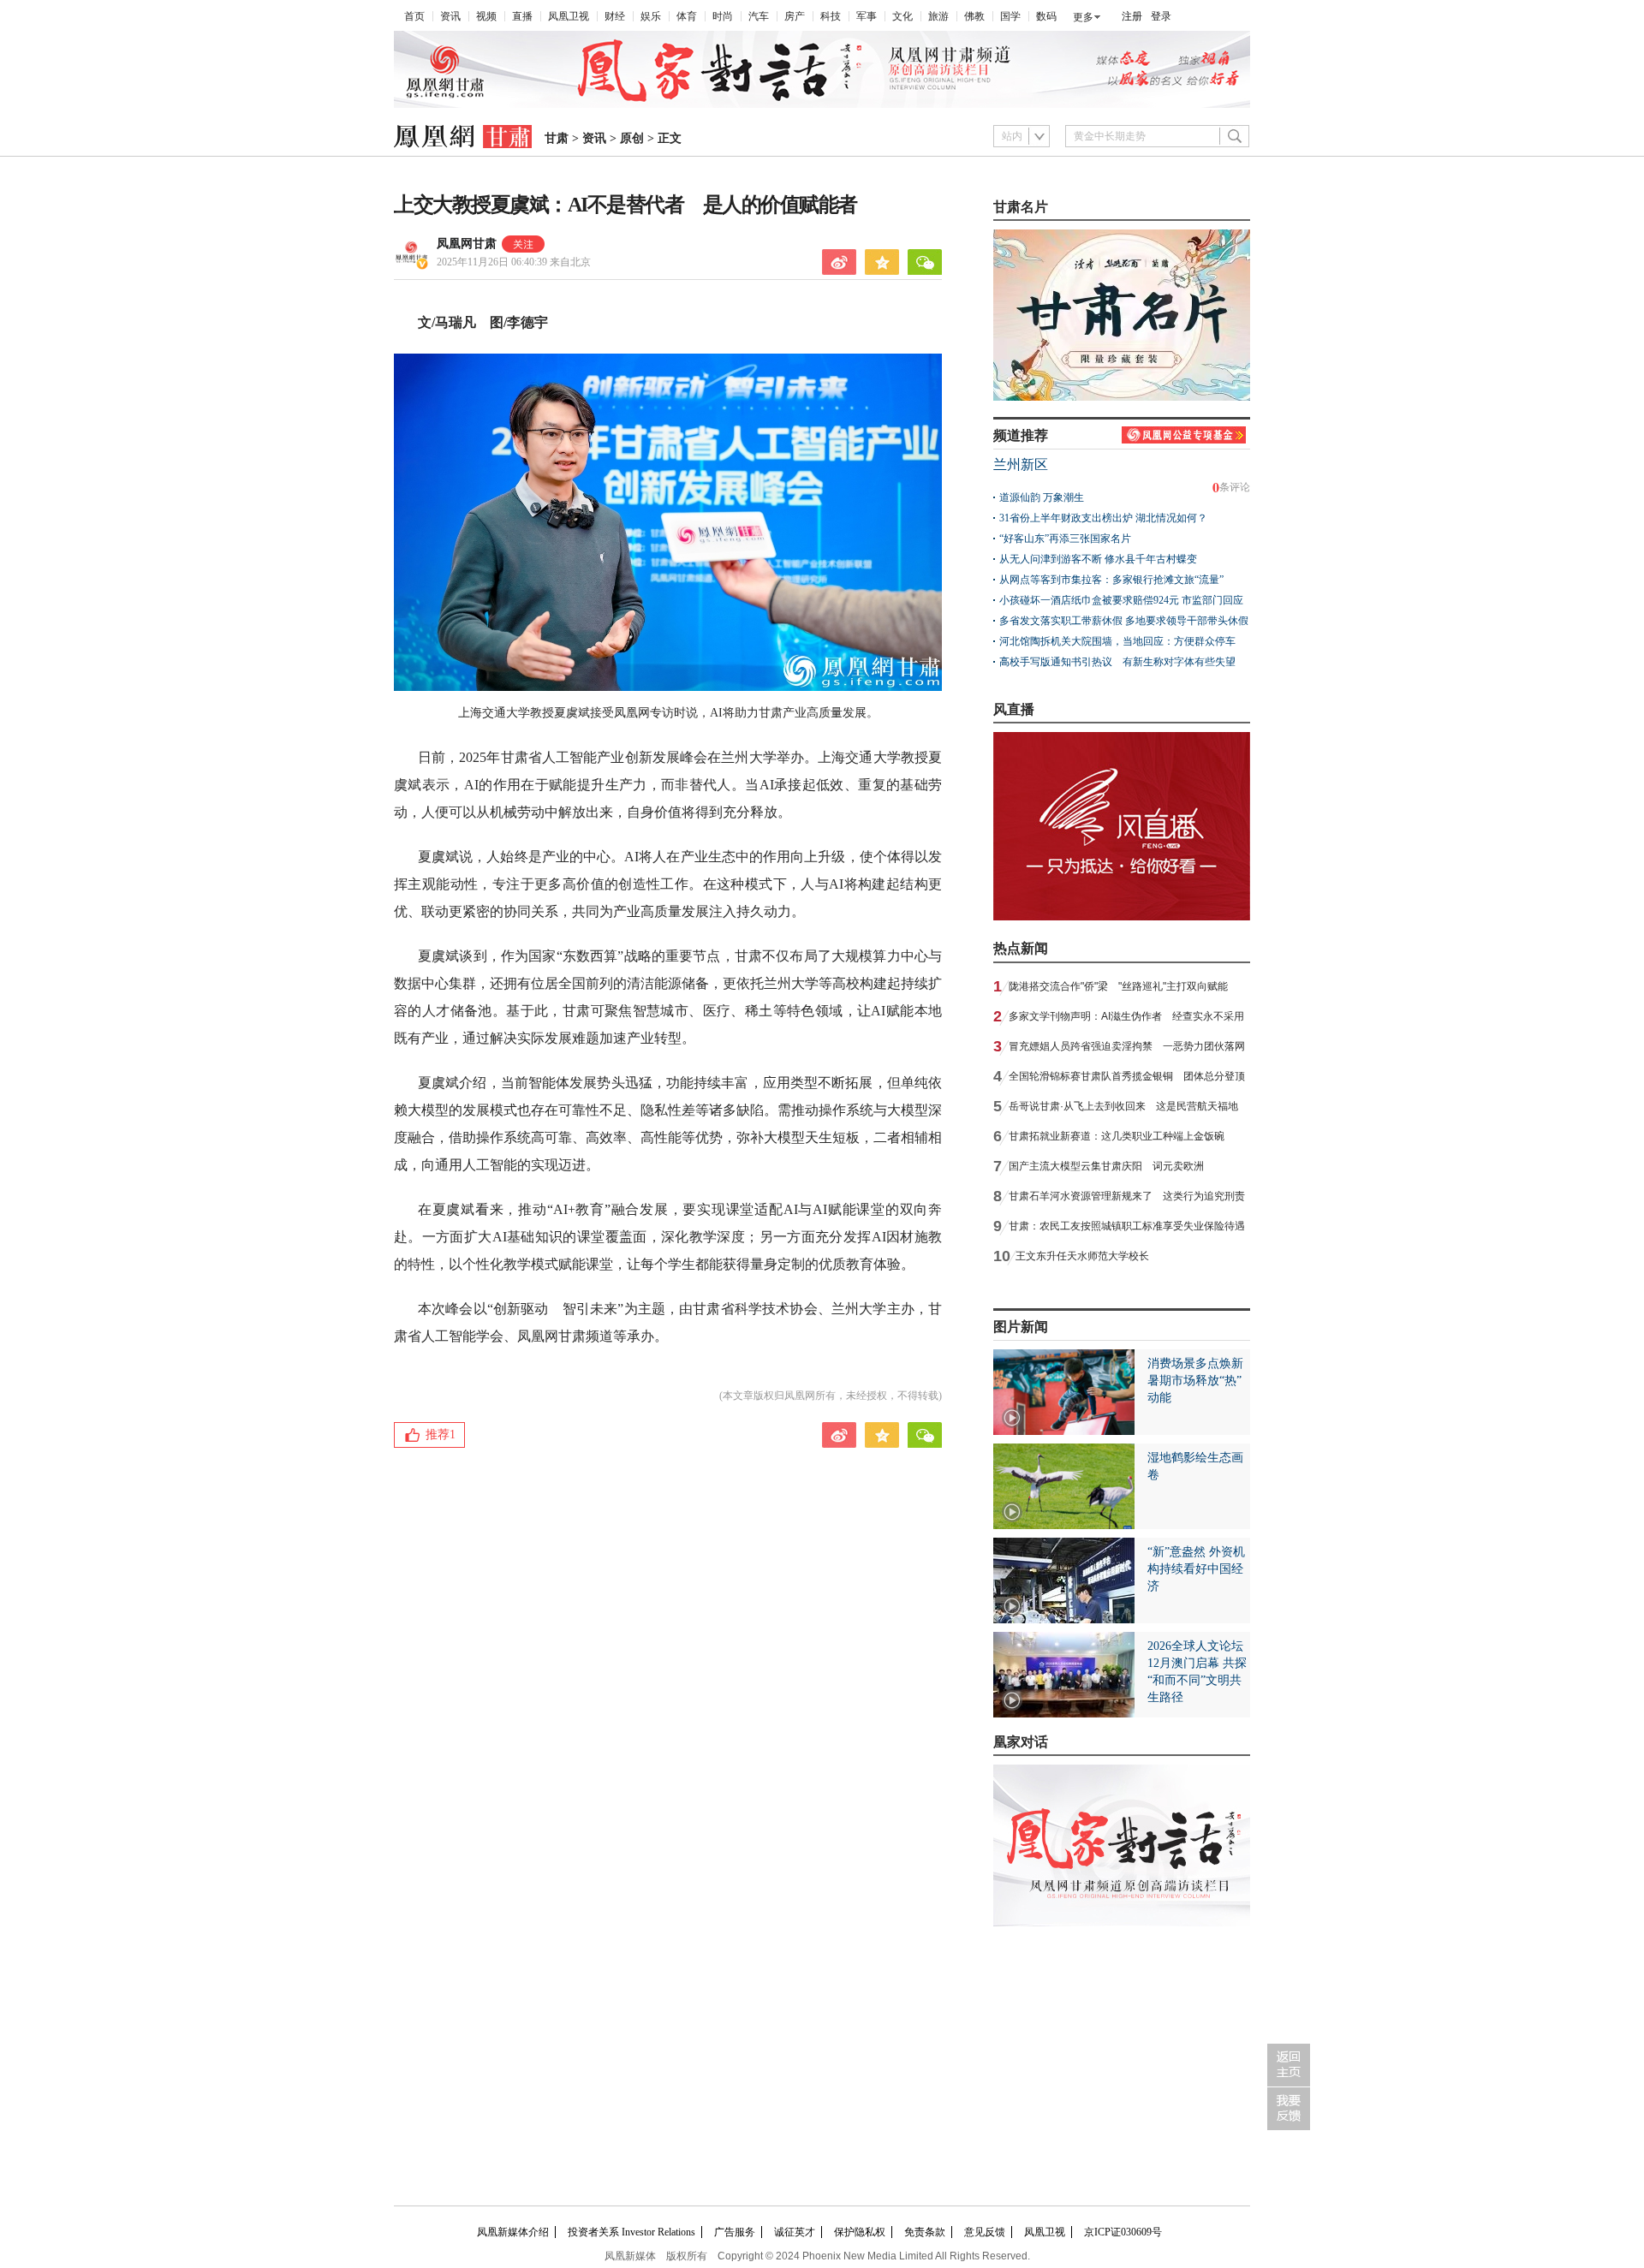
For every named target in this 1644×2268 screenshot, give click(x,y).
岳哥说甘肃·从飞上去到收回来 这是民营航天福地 (1123, 1106)
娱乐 (651, 16)
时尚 (723, 16)
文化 (902, 16)
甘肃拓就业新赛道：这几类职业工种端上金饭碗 (1117, 1136)
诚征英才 (795, 2232)
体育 (687, 16)
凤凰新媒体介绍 (513, 2232)
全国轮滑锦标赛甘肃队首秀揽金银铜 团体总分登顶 (1127, 1076)
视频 (486, 16)
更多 (1083, 17)
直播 (522, 16)
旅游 (938, 16)
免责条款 (925, 2232)
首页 (414, 16)
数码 (1046, 16)
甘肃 (557, 138)
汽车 (759, 16)
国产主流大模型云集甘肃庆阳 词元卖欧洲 (1106, 1166)
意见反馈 (985, 2232)
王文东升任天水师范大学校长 (1082, 1256)
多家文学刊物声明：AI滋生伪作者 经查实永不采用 (1126, 1016)
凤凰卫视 (569, 16)
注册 (1132, 16)
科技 (831, 16)
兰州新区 (1021, 464)
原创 (632, 138)
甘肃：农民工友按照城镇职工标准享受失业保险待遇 (1127, 1226)
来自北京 (514, 262)
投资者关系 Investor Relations (631, 2232)
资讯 (450, 16)
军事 (867, 16)
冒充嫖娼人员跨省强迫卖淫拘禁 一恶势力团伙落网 (1127, 1046)
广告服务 (735, 2232)
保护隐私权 (860, 2232)
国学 (1010, 16)
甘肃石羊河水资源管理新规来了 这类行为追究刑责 (1127, 1196)
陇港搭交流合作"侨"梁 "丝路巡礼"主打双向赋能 (1118, 986)
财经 (615, 16)
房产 (795, 16)
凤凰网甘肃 (467, 244)
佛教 (974, 16)
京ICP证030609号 (1123, 2232)
